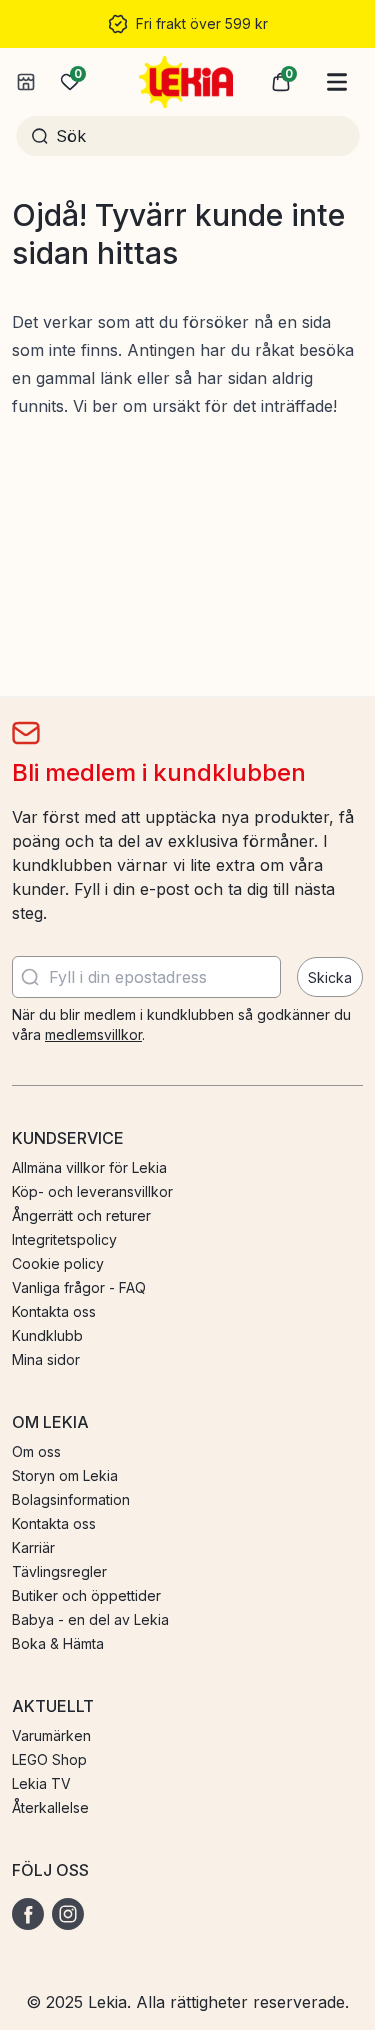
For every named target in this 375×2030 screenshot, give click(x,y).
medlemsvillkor (93, 1034)
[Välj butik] (26, 82)
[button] (281, 82)
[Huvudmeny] (337, 82)
